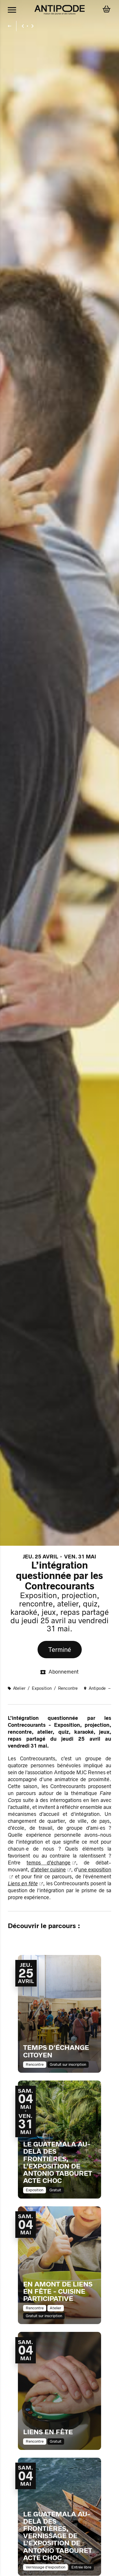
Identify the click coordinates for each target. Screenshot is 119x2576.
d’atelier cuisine (48, 1870)
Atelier (20, 1688)
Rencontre (68, 1688)
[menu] (12, 10)
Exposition (42, 1688)
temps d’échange (49, 1863)
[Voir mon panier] (107, 10)
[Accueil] (60, 10)
